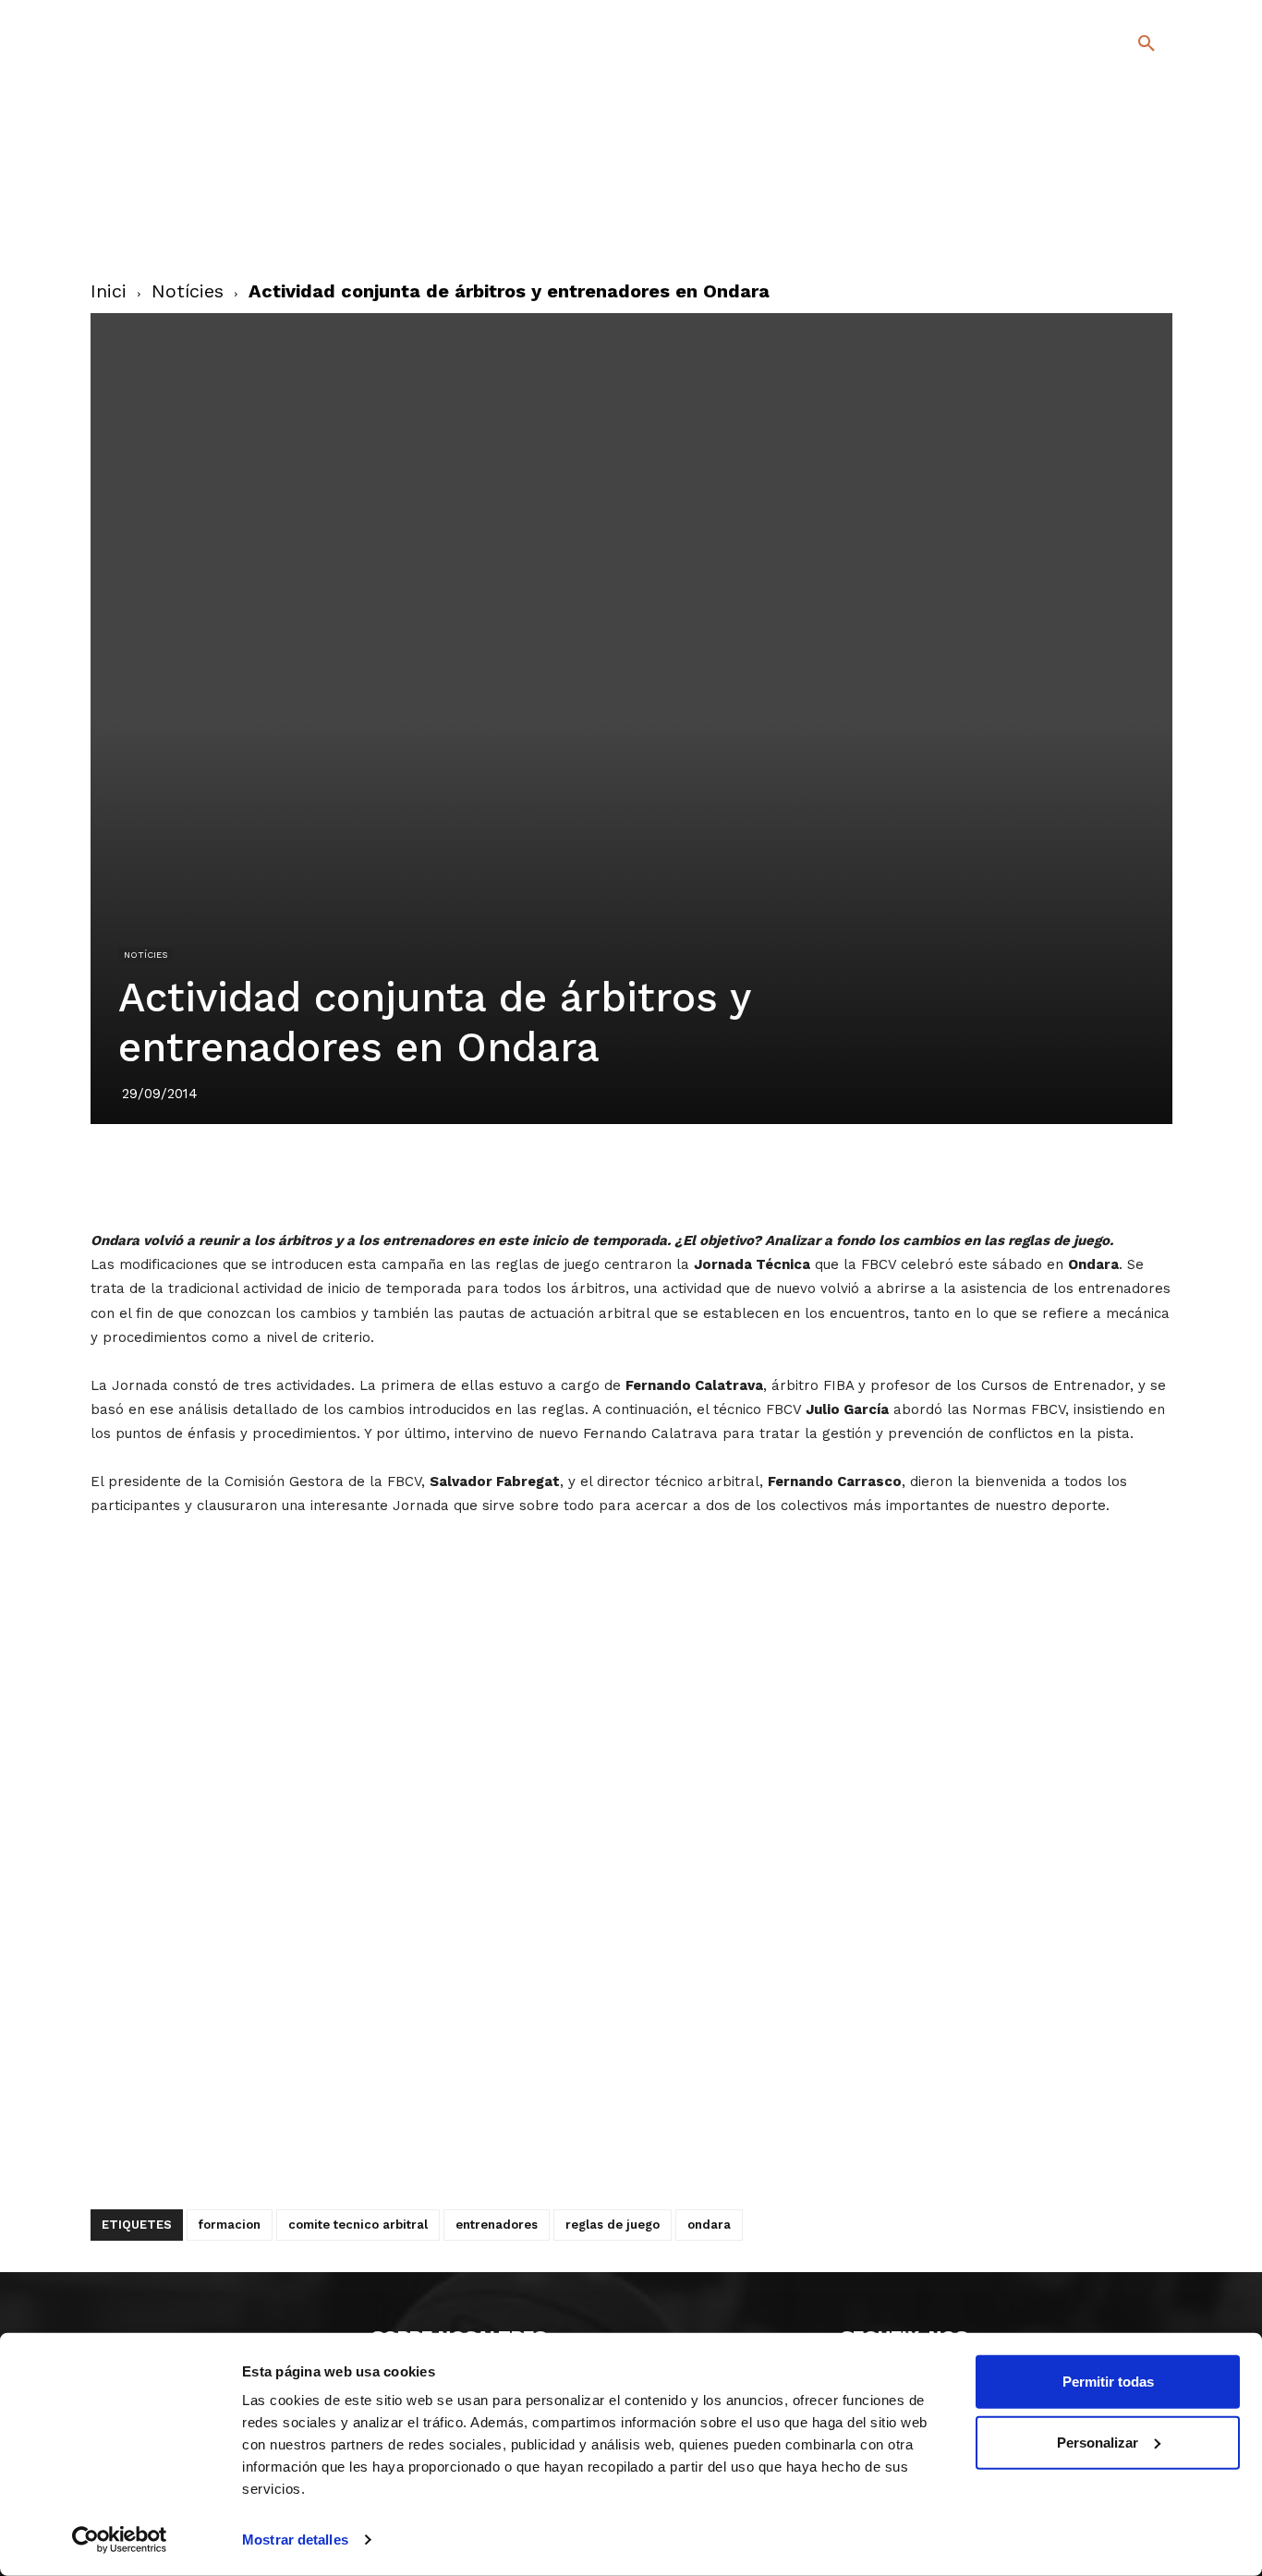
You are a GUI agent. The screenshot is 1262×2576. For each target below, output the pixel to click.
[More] (758, 1176)
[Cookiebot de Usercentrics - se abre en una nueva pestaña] (120, 2540)
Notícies (188, 291)
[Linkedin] (630, 1176)
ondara (709, 2225)
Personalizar (1098, 2442)
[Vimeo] (1101, 230)
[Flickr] (1071, 230)
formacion (230, 2225)
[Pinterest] (588, 1176)
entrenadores (497, 2225)
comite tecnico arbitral (358, 2225)
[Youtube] (1130, 230)
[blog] (1125, 140)
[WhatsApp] (673, 1176)
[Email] (715, 1176)
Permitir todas (1108, 2382)
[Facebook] (1071, 203)
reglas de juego (613, 2225)
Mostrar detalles (295, 2540)
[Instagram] (1154, 203)
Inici (109, 291)
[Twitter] (1098, 200)
